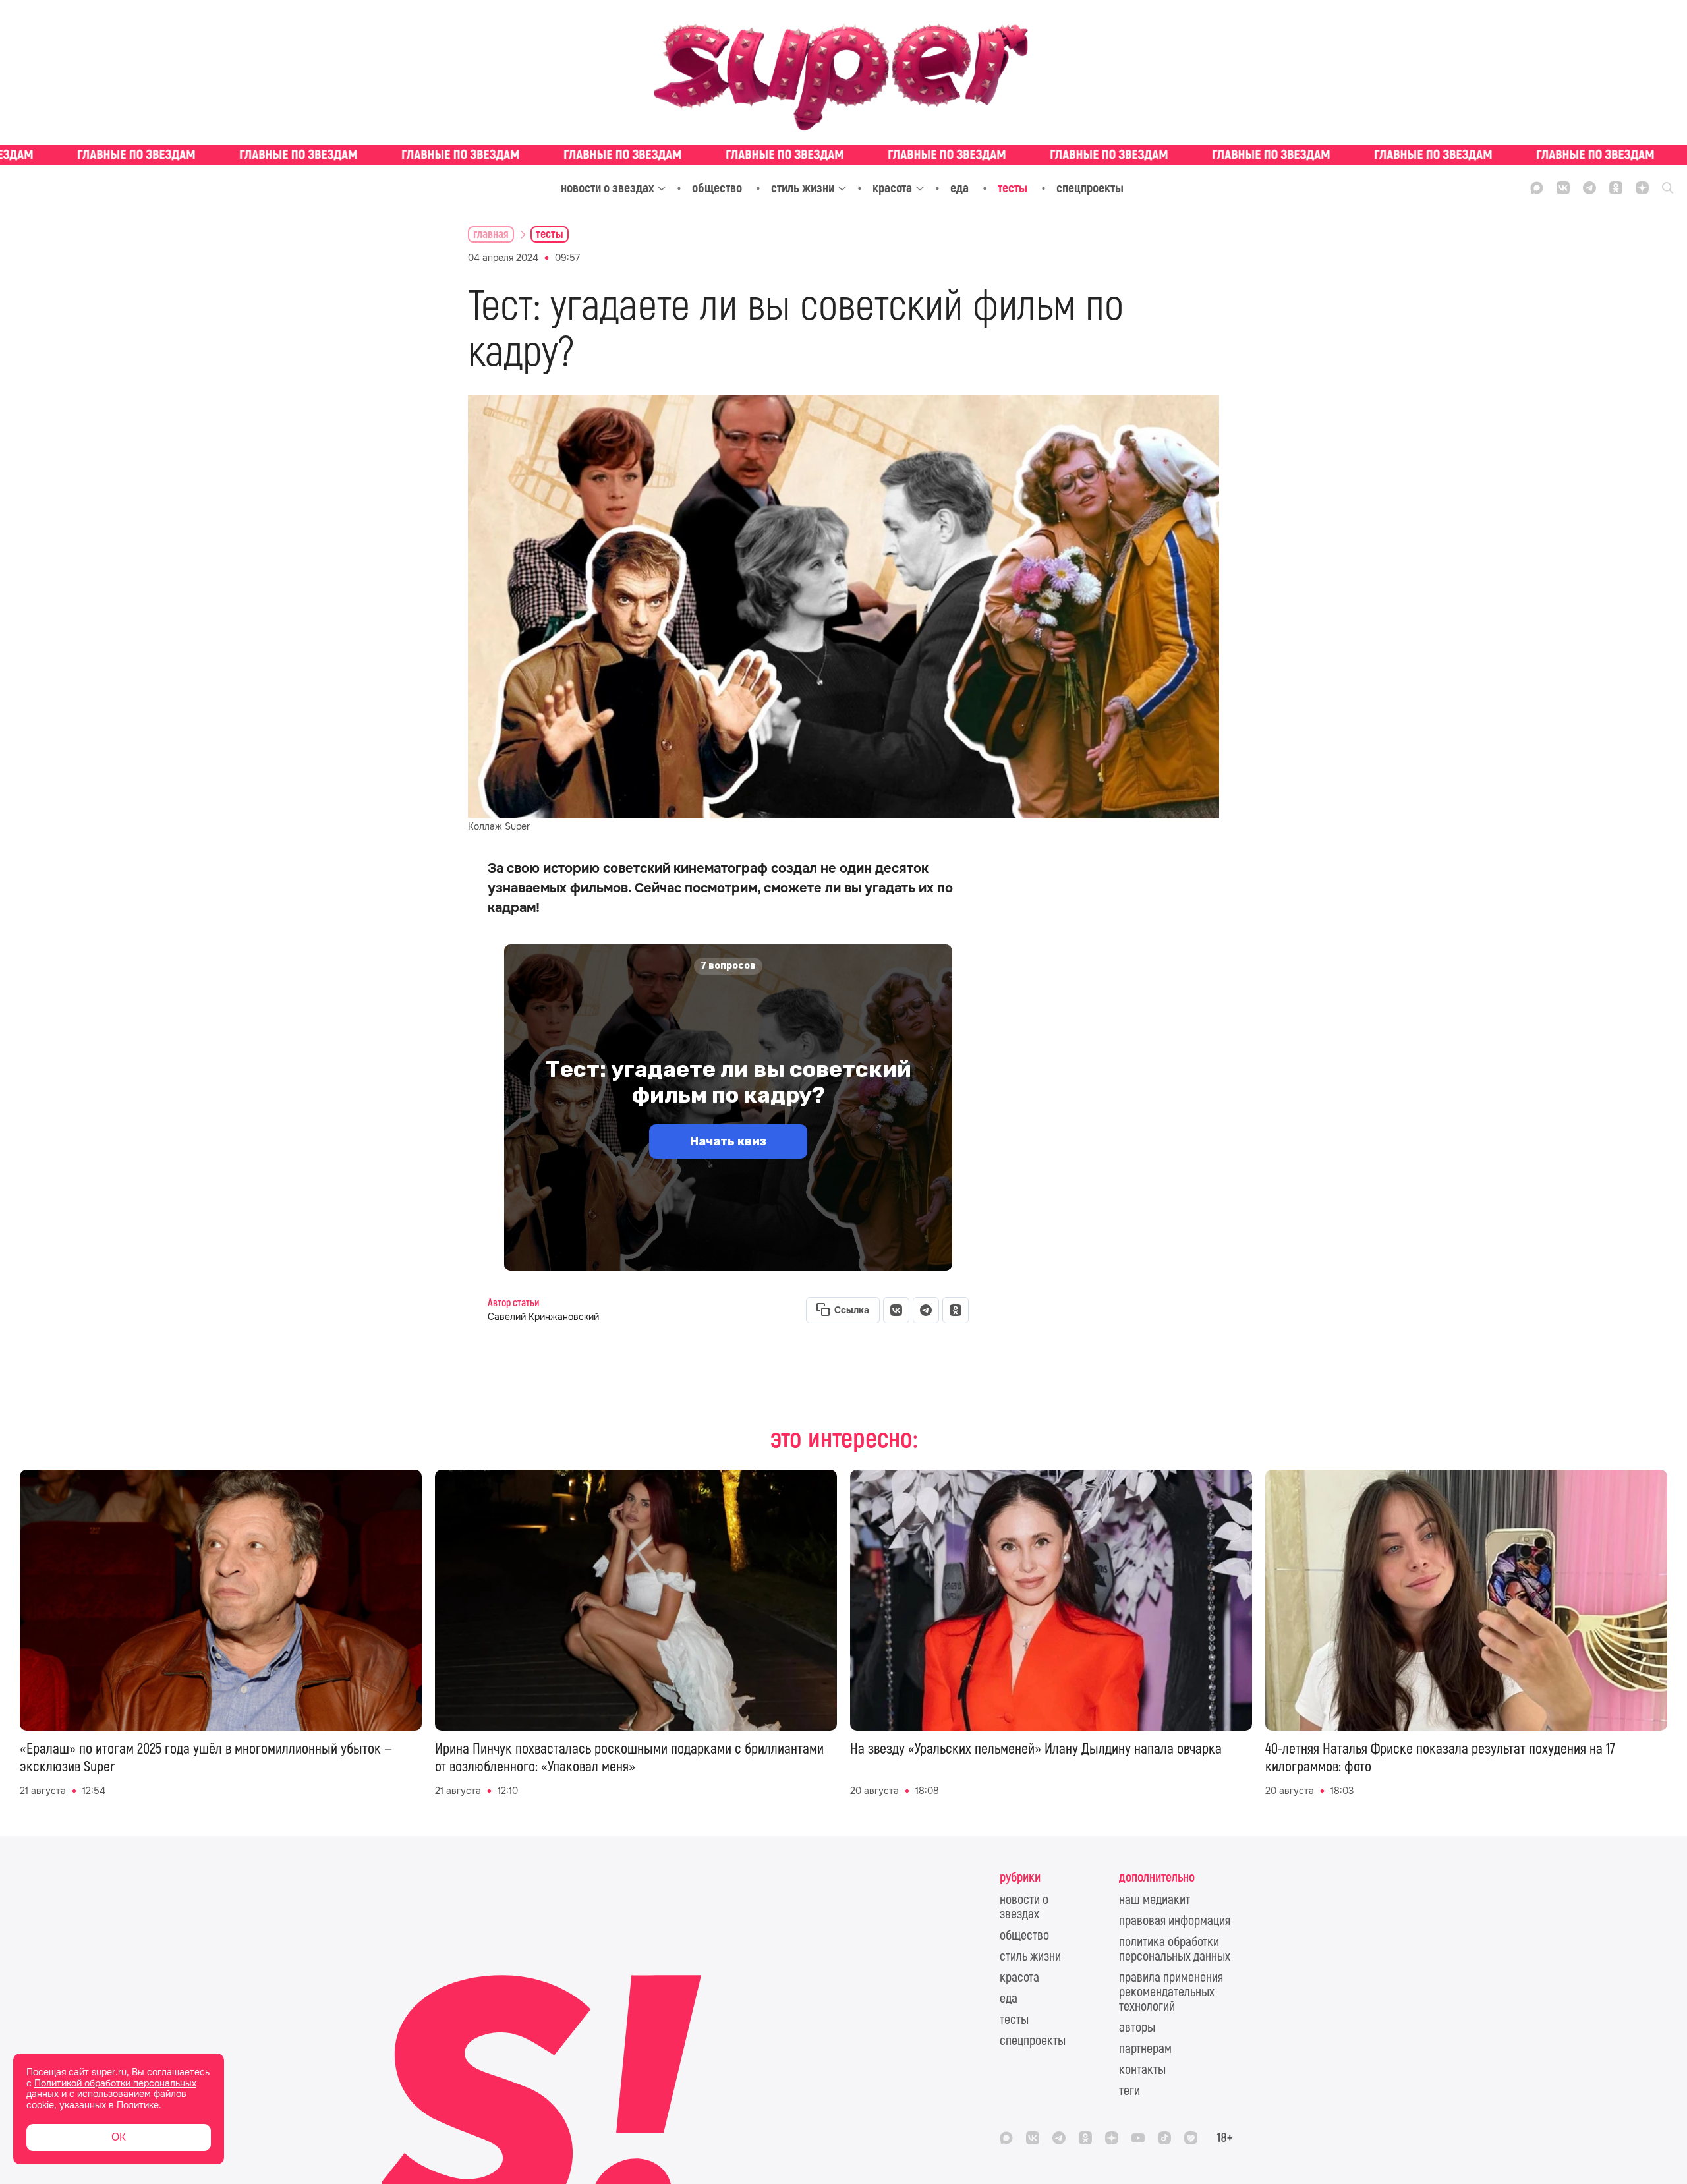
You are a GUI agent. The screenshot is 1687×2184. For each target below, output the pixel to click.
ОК (119, 2137)
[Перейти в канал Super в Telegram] (1589, 188)
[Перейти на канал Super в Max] (1537, 188)
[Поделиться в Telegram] (926, 1310)
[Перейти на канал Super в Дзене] (1642, 188)
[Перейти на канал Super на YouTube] (1138, 2138)
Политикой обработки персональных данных (111, 2089)
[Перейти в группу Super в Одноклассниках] (1616, 188)
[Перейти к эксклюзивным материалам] (843, 155)
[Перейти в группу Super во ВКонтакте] (1563, 188)
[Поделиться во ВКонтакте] (896, 1310)
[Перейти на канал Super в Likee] (1191, 2138)
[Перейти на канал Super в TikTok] (1164, 2138)
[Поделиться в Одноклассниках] (956, 1310)
